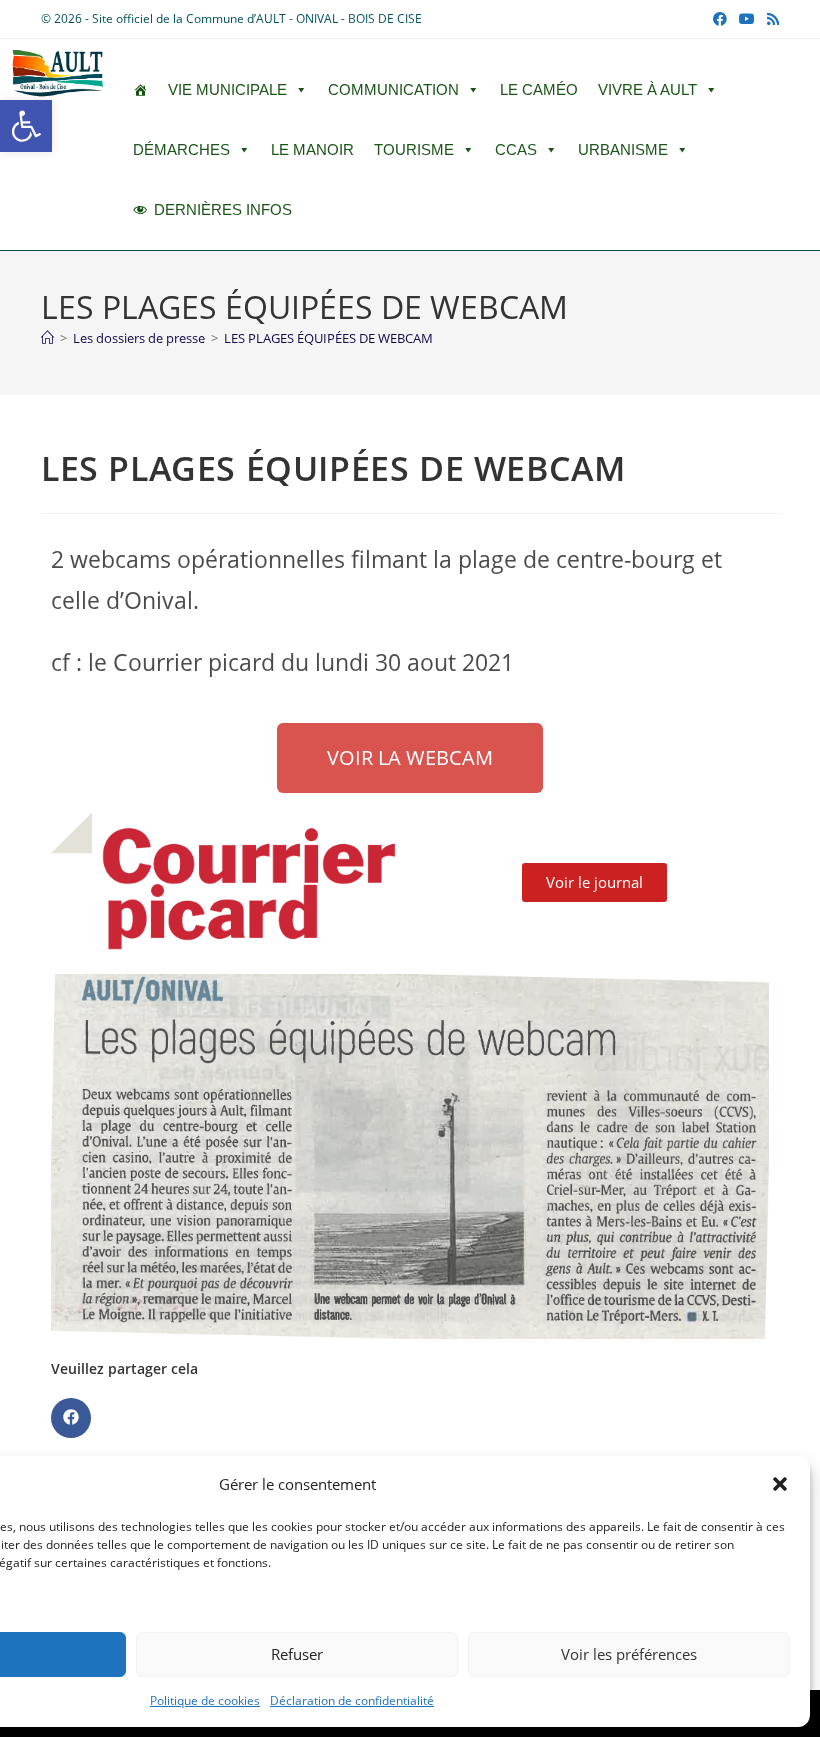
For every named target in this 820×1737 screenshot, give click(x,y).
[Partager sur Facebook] (71, 1418)
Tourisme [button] (414, 149)
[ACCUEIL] (140, 90)
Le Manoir (312, 149)
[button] (26, 126)
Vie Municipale (227, 89)
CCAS (516, 149)
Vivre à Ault (647, 89)
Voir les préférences (629, 1654)
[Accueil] (47, 338)
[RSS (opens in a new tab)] (770, 19)
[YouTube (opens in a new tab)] (747, 19)
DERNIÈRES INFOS (223, 209)
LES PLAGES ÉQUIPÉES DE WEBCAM (328, 338)
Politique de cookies (205, 1700)
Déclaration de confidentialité (352, 1700)
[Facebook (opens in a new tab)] (720, 19)
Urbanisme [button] (623, 149)
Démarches (181, 149)
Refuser (297, 1654)
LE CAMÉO (539, 89)
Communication (393, 89)
